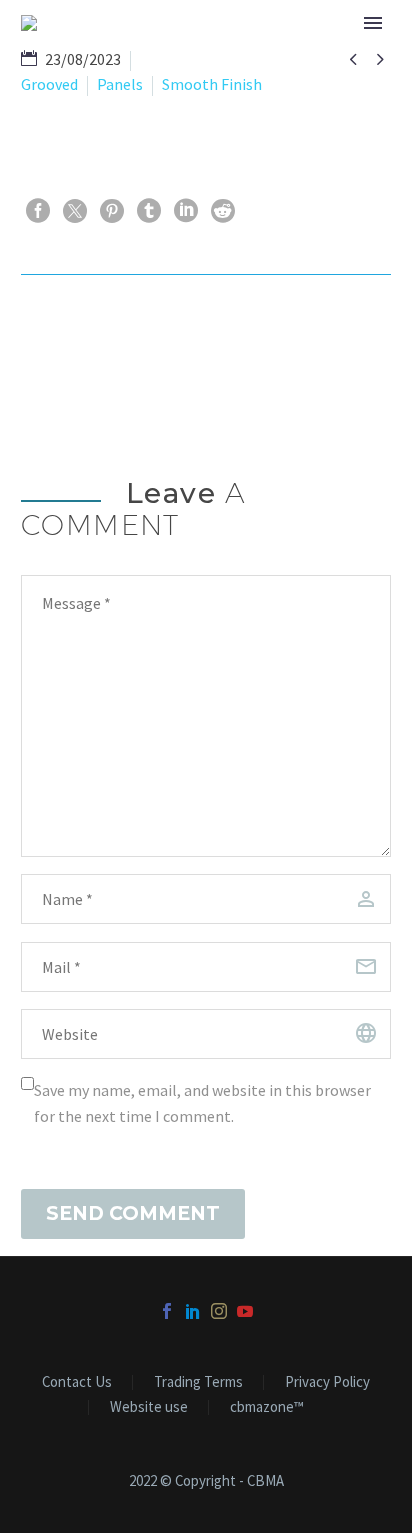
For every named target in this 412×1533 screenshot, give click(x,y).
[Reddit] (223, 211)
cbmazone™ (266, 1407)
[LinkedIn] (186, 211)
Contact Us (77, 1382)
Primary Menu (373, 23)
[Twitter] (75, 211)
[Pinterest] (112, 211)
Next (338, 335)
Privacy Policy (327, 1382)
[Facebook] (38, 211)
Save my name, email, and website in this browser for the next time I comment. (202, 1103)
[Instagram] (219, 1311)
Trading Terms (198, 1382)
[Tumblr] (149, 211)
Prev (72, 335)
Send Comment (133, 1213)
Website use (149, 1407)
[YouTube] (245, 1311)
